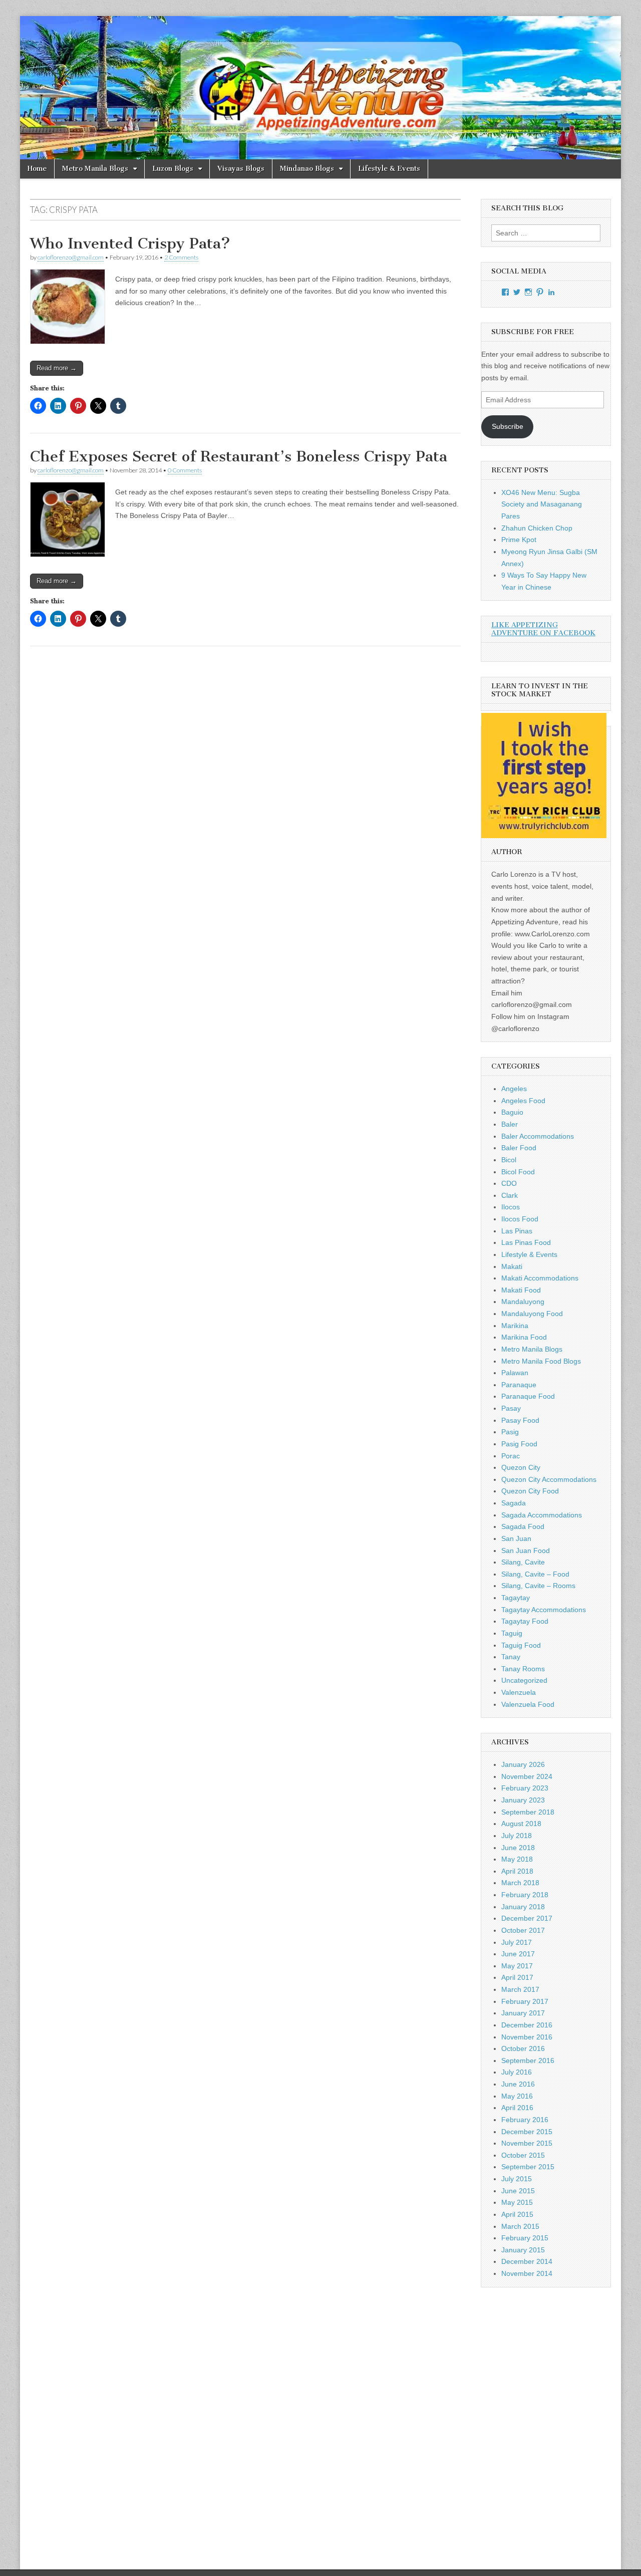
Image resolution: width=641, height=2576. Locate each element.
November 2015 (527, 2143)
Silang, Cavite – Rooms (538, 1586)
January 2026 (523, 1764)
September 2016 (528, 2060)
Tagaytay (516, 1598)
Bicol (509, 1160)
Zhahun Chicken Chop (537, 528)
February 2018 (525, 1895)
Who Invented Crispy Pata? (130, 243)
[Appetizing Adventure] (320, 88)
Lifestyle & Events (389, 169)
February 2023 (525, 1788)
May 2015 (517, 2202)
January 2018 (523, 1907)
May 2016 (517, 2096)
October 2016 (523, 2048)
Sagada (514, 1503)
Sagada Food (523, 1526)
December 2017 (527, 1918)
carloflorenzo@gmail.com (71, 257)
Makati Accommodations (540, 1278)
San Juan (516, 1538)
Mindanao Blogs (307, 169)
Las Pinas (517, 1231)
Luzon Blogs (173, 169)
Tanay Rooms (523, 1669)
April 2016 (517, 2108)
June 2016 (518, 2084)
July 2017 (517, 1942)
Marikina (515, 1326)
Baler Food (519, 1148)
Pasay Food (520, 1420)
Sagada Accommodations (542, 1515)
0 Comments (185, 470)
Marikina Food (524, 1337)
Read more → (57, 368)
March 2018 (520, 1883)
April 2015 (517, 2214)
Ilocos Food (520, 1219)
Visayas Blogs (241, 169)
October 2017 (523, 1930)
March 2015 (520, 2226)
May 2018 (517, 1859)
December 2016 (527, 2025)
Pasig (510, 1432)
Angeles (514, 1089)
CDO (509, 1183)
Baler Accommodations (538, 1136)
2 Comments (181, 257)
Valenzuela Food (528, 1704)
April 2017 (517, 1977)
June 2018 (518, 1848)
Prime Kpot (519, 540)
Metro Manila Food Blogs (541, 1361)
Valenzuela (519, 1692)
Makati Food (521, 1290)
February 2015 (525, 2238)
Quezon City (521, 1467)
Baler (510, 1124)
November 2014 (527, 2273)
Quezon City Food (530, 1491)
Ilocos (511, 1207)
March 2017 (520, 1989)
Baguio (512, 1112)
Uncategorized (524, 1680)
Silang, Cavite (523, 1562)
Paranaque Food (528, 1396)
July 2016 (517, 2072)
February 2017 (525, 2001)
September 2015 (528, 2167)
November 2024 (527, 1776)
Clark (510, 1195)
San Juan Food (526, 1551)
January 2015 (523, 2250)
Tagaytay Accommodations (544, 1610)
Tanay (511, 1657)
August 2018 (521, 1824)
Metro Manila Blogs (95, 169)
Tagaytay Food (525, 1621)
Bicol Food (518, 1172)
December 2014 (527, 2261)
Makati (512, 1266)
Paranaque (519, 1385)
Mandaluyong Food (532, 1314)
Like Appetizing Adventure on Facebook (543, 629)
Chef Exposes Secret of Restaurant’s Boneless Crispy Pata (239, 456)
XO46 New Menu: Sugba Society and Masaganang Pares (542, 504)
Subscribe (508, 426)
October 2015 (523, 2155)
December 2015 (527, 2132)
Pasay (511, 1408)
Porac (511, 1456)
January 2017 (523, 2013)
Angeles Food (523, 1101)
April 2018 (517, 1871)
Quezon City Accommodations (549, 1479)
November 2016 (527, 2037)
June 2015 (518, 2191)
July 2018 (517, 1836)
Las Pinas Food (526, 1242)
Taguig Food (521, 1645)
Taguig (512, 1633)
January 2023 (523, 1800)
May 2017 (517, 1966)
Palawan (515, 1373)
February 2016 (525, 2120)
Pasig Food (519, 1444)
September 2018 (528, 1812)
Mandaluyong (523, 1302)
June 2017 (518, 1954)
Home (37, 169)
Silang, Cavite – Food (535, 1574)
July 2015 (517, 2179)
